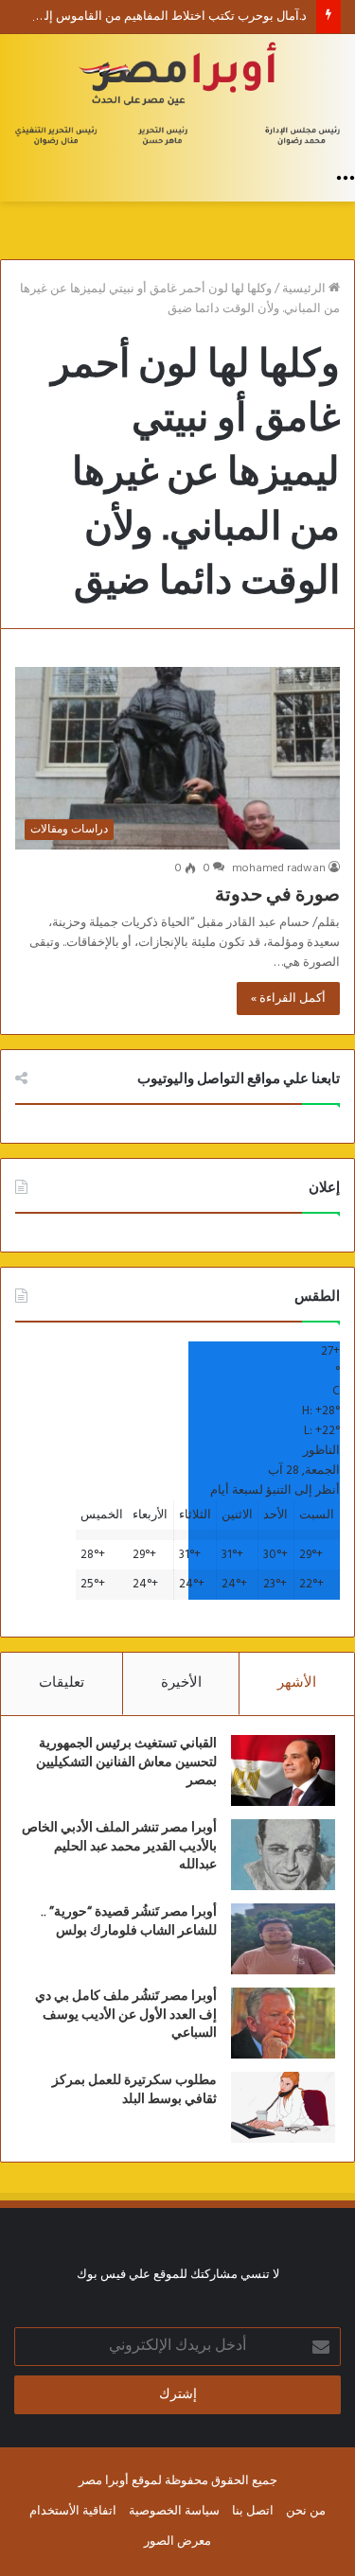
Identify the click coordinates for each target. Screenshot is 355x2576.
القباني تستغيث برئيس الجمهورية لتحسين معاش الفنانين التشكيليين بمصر (126, 1762)
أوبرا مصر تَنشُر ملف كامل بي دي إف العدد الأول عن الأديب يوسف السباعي (126, 2015)
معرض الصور (177, 2541)
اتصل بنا (253, 2511)
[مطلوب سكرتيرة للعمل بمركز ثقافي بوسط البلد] (283, 2107)
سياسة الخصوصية (174, 2511)
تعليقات (62, 1683)
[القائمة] (346, 178)
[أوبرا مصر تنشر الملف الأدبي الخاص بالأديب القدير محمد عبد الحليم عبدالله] (283, 1855)
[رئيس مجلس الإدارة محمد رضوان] (177, 96)
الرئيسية (305, 289)
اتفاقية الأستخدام (73, 2511)
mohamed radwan (279, 868)
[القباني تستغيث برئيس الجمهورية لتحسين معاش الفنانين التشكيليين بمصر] (283, 1770)
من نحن (306, 2511)
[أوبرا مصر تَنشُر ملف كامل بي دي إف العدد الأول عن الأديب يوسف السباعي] (283, 2023)
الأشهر (297, 1683)
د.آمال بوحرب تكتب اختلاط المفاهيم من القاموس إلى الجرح (155, 17)
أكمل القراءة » (288, 999)
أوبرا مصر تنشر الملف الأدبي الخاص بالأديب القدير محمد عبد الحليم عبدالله (119, 1846)
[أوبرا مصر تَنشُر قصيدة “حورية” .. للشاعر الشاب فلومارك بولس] (283, 1939)
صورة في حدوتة (277, 895)
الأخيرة (181, 1683)
